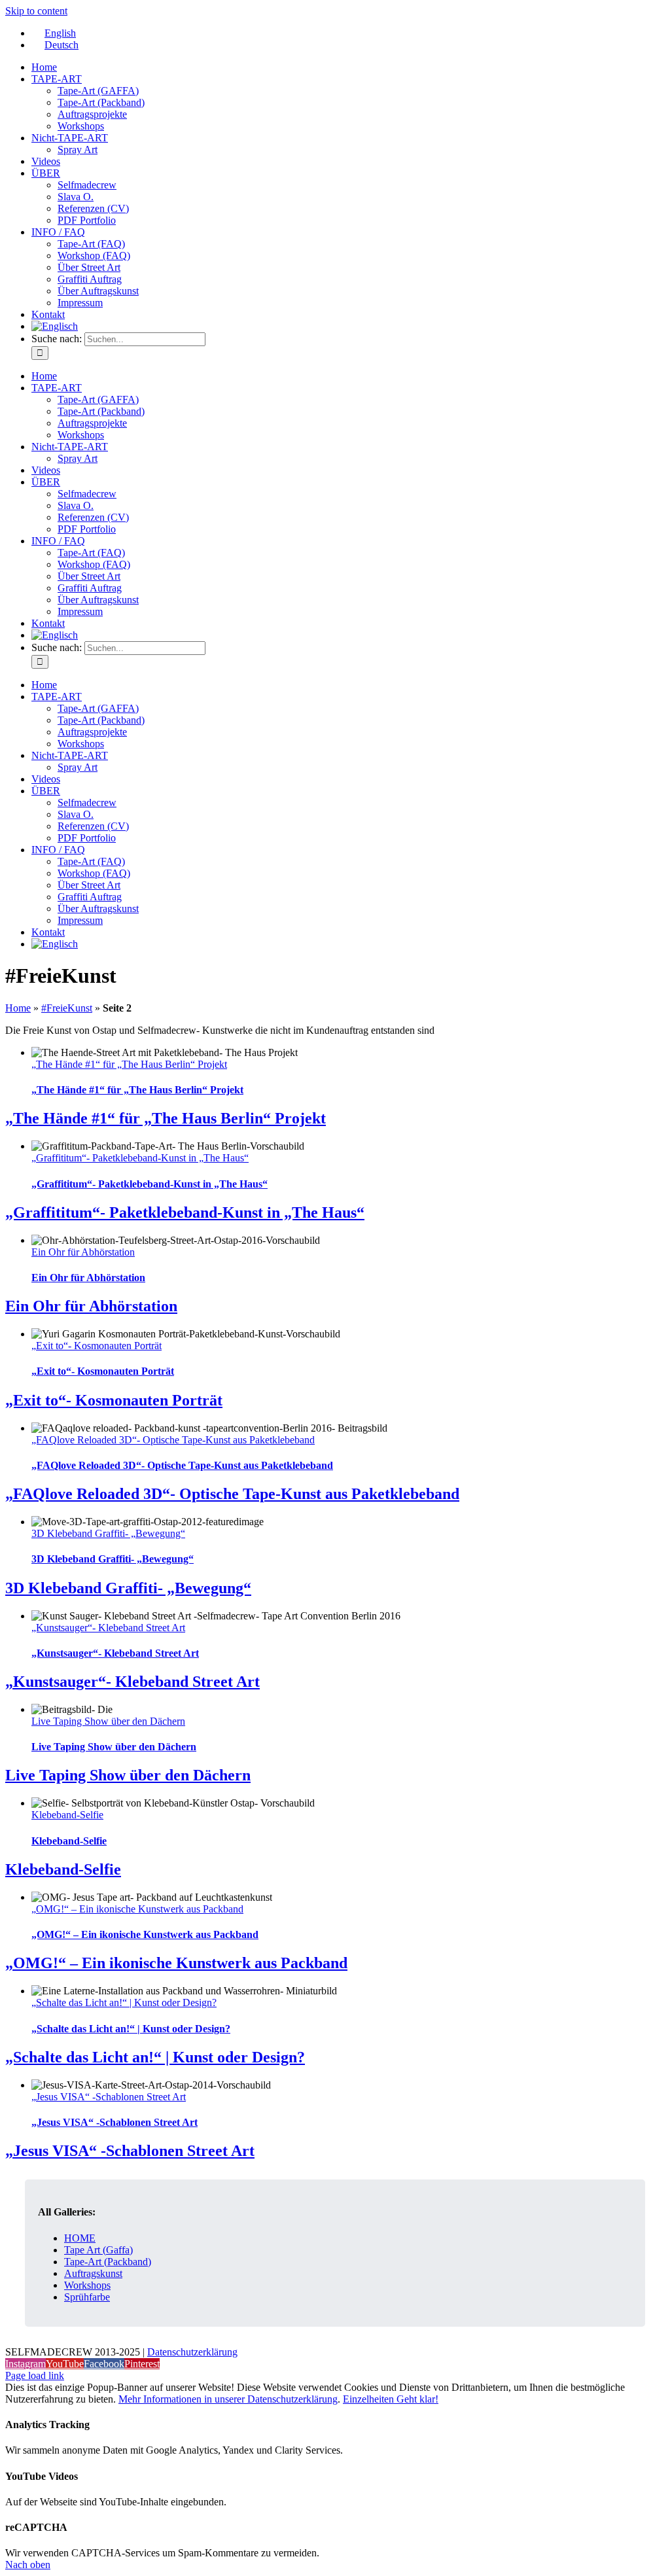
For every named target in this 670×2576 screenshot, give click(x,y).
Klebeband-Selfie (67, 1815)
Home (18, 1008)
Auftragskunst (93, 2273)
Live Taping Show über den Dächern (108, 1721)
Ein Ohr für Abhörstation (83, 1252)
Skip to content (36, 11)
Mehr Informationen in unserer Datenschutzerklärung (228, 2399)
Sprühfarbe (87, 2297)
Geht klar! (417, 2399)
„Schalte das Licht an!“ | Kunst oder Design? (124, 2003)
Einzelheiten (370, 2399)
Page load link (35, 2375)
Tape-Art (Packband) (108, 2262)
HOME (80, 2238)
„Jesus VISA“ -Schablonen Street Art (109, 2097)
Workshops (87, 2285)
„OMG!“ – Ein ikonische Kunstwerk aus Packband (137, 1909)
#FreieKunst (67, 1008)
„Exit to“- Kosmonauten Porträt (97, 1346)
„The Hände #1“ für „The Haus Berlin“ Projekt (129, 1064)
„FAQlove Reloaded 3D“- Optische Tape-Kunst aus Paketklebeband (173, 1440)
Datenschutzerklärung (192, 2352)
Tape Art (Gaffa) (98, 2250)
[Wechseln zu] (55, 326)
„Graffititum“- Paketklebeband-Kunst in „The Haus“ (140, 1158)
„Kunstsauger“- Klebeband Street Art (108, 1628)
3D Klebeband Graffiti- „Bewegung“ (108, 1533)
